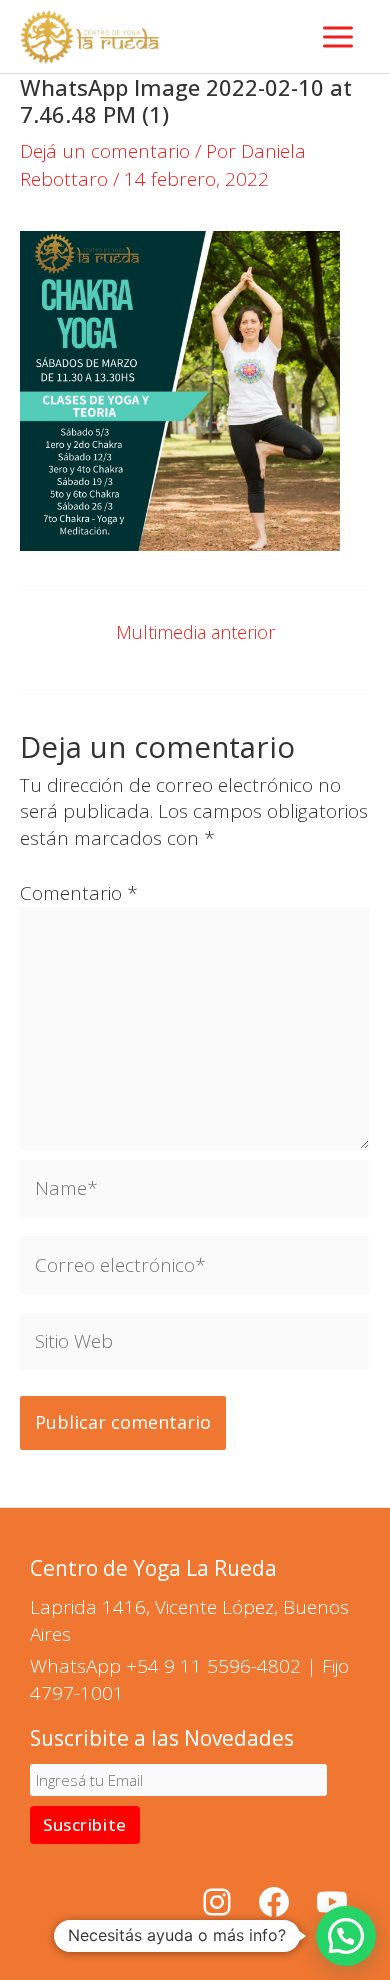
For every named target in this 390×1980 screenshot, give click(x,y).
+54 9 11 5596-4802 (213, 1666)
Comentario (79, 893)
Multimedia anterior (195, 632)
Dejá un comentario (105, 151)
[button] (346, 1936)
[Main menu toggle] (338, 36)
